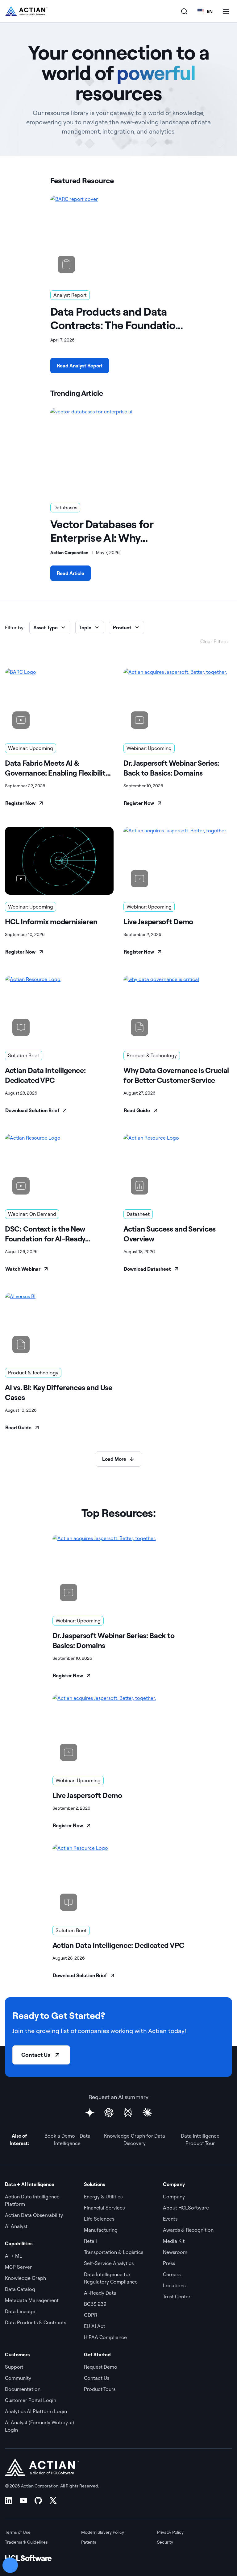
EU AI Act (95, 2326)
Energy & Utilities (103, 2197)
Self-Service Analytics (109, 2263)
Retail (90, 2241)
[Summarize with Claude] (147, 2113)
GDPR (91, 2315)
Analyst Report (70, 295)
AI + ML (14, 2256)
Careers (172, 2274)
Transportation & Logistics (114, 2252)
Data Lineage (20, 2311)
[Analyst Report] (118, 238)
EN (210, 11)
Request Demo (101, 2367)
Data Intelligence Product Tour (200, 2139)
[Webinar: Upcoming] (59, 702)
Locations (174, 2285)
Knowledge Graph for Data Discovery (135, 2139)
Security (165, 2542)
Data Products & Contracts (35, 2322)
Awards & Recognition (188, 2230)
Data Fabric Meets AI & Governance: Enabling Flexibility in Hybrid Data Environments (57, 768)
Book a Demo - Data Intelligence (67, 2139)
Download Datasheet (147, 1269)
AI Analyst (16, 2226)
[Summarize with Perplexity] (128, 2113)
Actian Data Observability (34, 2215)
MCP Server (18, 2267)
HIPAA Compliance (105, 2337)
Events (170, 2219)
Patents (89, 2542)
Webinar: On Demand (32, 1214)
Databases (65, 507)
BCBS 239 (95, 2304)
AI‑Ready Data (100, 2293)
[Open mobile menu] (226, 11)
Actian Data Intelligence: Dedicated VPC (45, 1075)
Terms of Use (18, 2532)
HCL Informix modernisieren (51, 921)
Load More (114, 1459)
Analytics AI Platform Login (36, 2411)
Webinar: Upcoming (31, 748)
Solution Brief (24, 1055)
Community (18, 2378)
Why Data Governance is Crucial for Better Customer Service (176, 1075)
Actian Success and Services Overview (170, 1234)
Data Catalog (20, 2289)
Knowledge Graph (25, 2278)
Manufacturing (101, 2230)
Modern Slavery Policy (103, 2532)
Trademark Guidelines (26, 2542)
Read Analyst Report (80, 366)
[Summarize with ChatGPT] (109, 2113)
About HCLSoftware (186, 2208)
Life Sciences (99, 2219)
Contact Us (36, 2055)
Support (14, 2367)
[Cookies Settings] (10, 2565)
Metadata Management (32, 2300)
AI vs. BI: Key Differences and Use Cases (59, 1392)
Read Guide (137, 1110)
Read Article (71, 573)
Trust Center (177, 2296)
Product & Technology (152, 1055)
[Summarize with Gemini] (90, 2113)
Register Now (20, 803)
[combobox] (205, 11)
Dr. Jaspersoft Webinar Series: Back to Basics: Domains (171, 768)
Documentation (23, 2389)
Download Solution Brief (32, 1110)
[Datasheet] (178, 1168)
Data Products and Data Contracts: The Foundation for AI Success (116, 318)
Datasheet (138, 1214)
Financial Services (104, 2208)
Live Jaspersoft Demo (158, 921)
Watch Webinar (23, 1269)
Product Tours (100, 2389)
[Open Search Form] (184, 11)
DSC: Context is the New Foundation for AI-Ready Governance (45, 1234)
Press (169, 2263)
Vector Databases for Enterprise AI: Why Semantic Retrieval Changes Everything (102, 531)
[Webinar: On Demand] (59, 1168)
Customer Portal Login (31, 2400)
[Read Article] (118, 450)
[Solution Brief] (59, 1009)
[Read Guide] (178, 1009)
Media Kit (174, 2241)
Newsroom (175, 2252)
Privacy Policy (170, 2532)
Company (174, 2197)
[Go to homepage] (26, 11)
